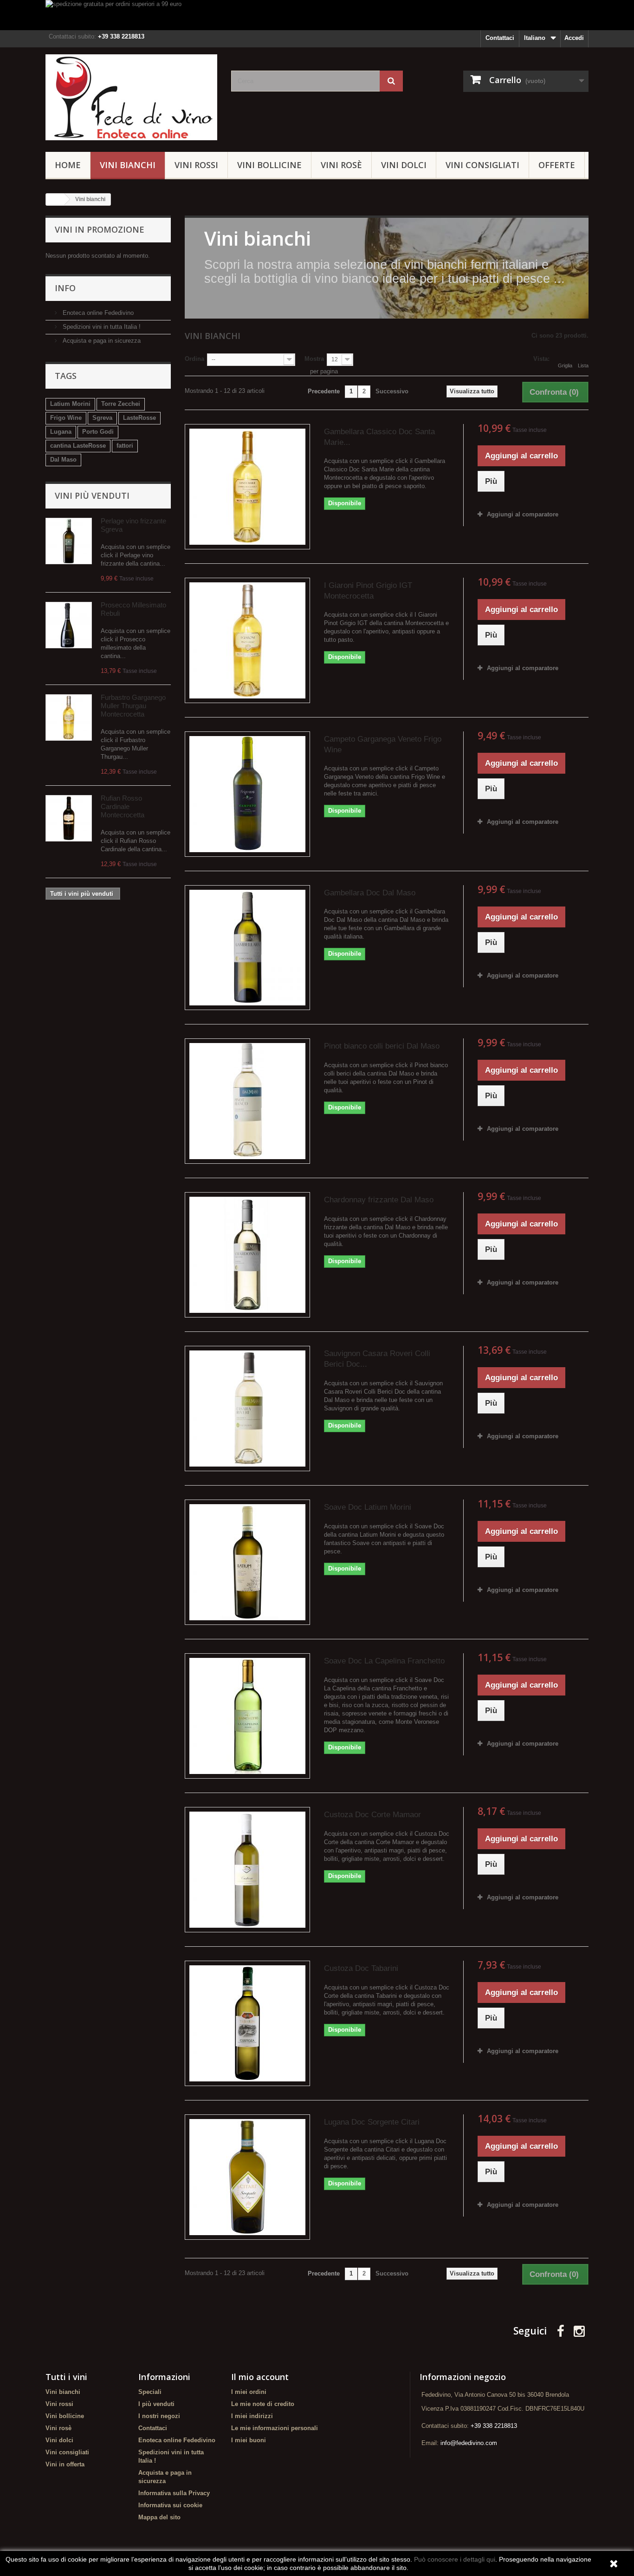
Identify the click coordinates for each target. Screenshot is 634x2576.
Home (68, 165)
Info (65, 288)
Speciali (150, 2392)
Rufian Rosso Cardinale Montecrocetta (123, 806)
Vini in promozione (100, 229)
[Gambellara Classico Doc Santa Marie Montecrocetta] (247, 487)
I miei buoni (249, 2440)
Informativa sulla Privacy (174, 2493)
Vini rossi (196, 165)
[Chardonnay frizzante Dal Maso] (247, 1255)
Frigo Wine (66, 418)
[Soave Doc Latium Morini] (247, 1562)
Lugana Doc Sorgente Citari (372, 2122)
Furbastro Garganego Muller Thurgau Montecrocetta (133, 706)
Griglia (565, 365)
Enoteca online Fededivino (97, 313)
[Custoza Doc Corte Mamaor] (247, 1870)
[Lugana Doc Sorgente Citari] (247, 2177)
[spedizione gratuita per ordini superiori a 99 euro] (317, 15)
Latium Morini (70, 404)
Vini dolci (404, 165)
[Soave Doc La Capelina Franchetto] (247, 1716)
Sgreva (102, 418)
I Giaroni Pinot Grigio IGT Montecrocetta (368, 591)
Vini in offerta (65, 2464)
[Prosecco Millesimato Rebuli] (69, 625)
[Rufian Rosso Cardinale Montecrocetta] (69, 818)
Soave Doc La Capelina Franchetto (384, 1661)
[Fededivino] (131, 97)
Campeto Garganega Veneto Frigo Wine (383, 744)
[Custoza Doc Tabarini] (247, 2023)
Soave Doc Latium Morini (368, 1507)
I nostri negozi (159, 2416)
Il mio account (260, 2377)
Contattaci (500, 38)
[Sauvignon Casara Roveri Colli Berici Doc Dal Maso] (247, 1409)
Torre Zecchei (121, 404)
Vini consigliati (482, 165)
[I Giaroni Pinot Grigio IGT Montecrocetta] (247, 640)
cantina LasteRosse (78, 446)
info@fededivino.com (469, 2443)
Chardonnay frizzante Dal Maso (379, 1200)
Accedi (574, 38)
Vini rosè (341, 165)
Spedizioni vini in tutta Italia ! (101, 327)
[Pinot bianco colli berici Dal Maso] (247, 1101)
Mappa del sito (159, 2517)
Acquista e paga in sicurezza (101, 341)
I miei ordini (249, 2392)
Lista (583, 365)
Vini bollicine (269, 165)
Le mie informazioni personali (275, 2428)
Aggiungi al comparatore (523, 514)
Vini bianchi (128, 165)
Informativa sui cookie (170, 2505)
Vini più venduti (92, 496)
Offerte (557, 165)
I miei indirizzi (252, 2416)
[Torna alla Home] (55, 199)
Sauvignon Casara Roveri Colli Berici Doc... (377, 1359)
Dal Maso (63, 460)
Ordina (194, 359)
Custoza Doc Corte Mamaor (372, 1815)
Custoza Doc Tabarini (361, 1968)
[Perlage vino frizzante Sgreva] (69, 541)
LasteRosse (139, 418)
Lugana (61, 432)
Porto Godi (98, 432)
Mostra (314, 359)
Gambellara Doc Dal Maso (370, 893)
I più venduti (156, 2404)
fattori (125, 446)
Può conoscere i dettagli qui (455, 2559)
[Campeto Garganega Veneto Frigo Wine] (247, 794)
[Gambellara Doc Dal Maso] (247, 948)
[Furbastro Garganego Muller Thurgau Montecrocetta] (69, 717)
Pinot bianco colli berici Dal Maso (382, 1046)
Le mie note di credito (263, 2404)
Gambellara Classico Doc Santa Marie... (379, 437)
